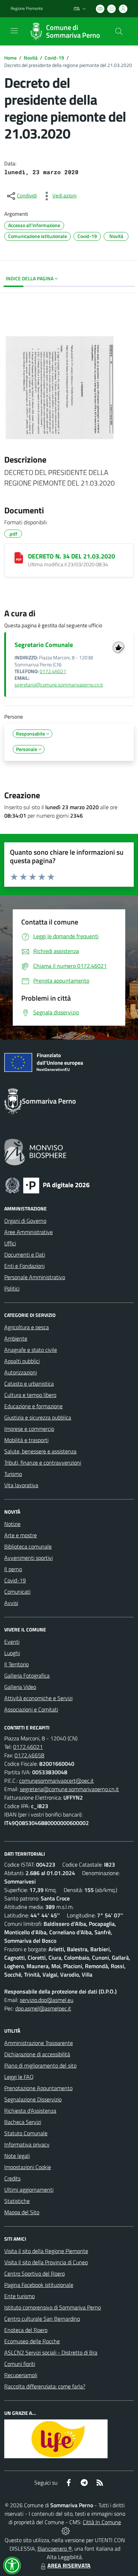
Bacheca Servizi (23, 2122)
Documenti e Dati (25, 1255)
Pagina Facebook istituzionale (39, 2285)
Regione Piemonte (27, 8)
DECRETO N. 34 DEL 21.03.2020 (71, 556)
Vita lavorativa (21, 1485)
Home (10, 58)
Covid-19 (54, 58)
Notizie (12, 1524)
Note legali (17, 2156)
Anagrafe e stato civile (31, 1350)
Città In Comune (102, 2522)
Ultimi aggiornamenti (29, 2190)
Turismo (13, 1474)
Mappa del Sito (22, 2212)
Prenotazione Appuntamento (38, 2088)
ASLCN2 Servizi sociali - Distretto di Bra (51, 2352)
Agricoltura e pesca (27, 1327)
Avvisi (11, 1603)
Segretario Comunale (44, 645)
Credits (12, 2178)
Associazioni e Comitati (31, 1709)
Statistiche (17, 2201)
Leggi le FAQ (19, 2077)
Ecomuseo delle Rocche (32, 2341)
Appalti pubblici (22, 1361)
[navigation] (14, 31)
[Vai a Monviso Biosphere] (35, 1151)
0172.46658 (29, 1755)
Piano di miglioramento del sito (40, 2065)
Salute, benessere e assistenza (40, 1451)
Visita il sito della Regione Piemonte (46, 2251)
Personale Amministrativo (35, 1277)
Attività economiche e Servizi (38, 1698)
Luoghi (12, 1653)
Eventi (12, 1642)
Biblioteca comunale (28, 1546)
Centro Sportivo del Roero (34, 2273)
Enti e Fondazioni (24, 1266)
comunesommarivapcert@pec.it (56, 1781)
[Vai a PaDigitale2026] (47, 1185)
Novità (31, 58)
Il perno (13, 1569)
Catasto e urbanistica (29, 1384)
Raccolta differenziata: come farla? (45, 2386)
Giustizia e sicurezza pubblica (38, 1417)
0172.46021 (53, 671)
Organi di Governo (25, 1221)
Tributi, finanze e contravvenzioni (43, 1463)
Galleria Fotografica (27, 1675)
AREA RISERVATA (69, 2565)
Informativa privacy (27, 2144)
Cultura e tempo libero (30, 1395)
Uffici (10, 1243)
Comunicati (17, 1592)
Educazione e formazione (33, 1406)
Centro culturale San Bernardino (42, 2319)
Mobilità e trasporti (26, 1440)
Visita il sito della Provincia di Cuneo (46, 2262)
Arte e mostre (21, 1535)
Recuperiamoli (21, 2375)
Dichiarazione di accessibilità (37, 2054)
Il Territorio (16, 1664)
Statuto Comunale (26, 2133)
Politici (12, 1288)
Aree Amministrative (28, 1232)
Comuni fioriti (20, 2364)
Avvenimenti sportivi (28, 1558)
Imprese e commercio (29, 1429)
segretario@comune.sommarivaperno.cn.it (59, 685)
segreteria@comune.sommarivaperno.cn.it (69, 1789)
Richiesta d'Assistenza (30, 2111)
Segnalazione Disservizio (33, 2099)
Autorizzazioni (21, 1372)
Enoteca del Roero (26, 2330)
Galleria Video (20, 1687)
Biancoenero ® (55, 2548)
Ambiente (16, 1338)
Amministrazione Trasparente (39, 2043)
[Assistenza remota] (66, 2531)
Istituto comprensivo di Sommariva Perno (53, 2307)
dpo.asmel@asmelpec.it (43, 2008)
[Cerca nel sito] (119, 31)
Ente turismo (19, 2296)
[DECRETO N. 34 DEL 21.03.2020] (19, 558)
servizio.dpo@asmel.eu (47, 2000)
